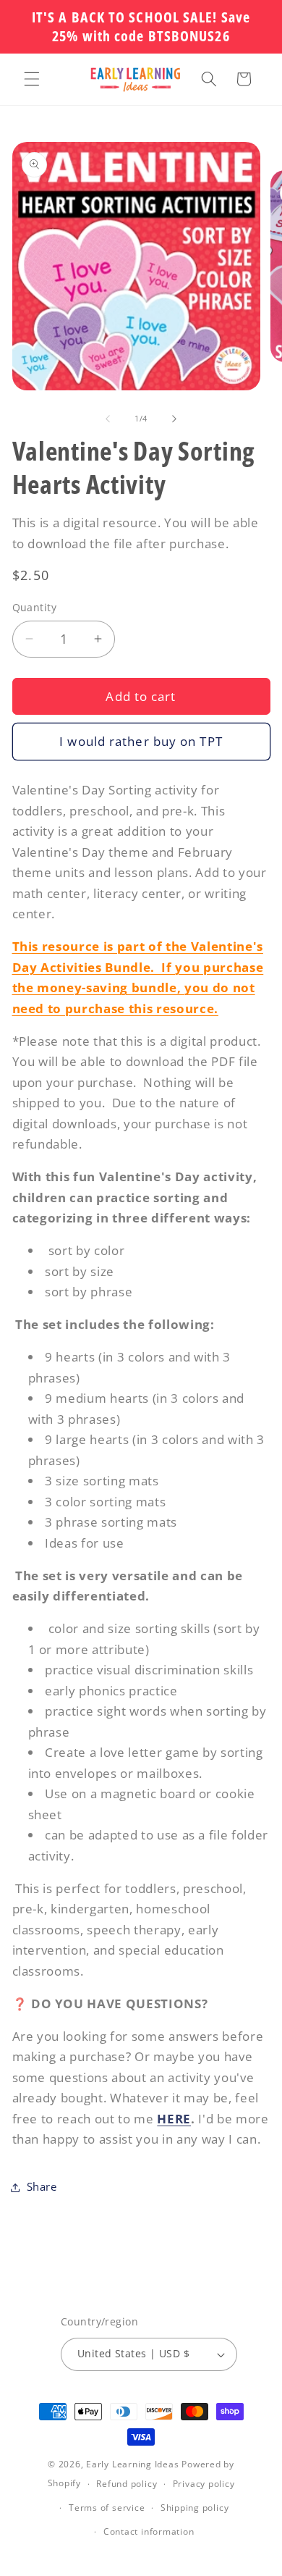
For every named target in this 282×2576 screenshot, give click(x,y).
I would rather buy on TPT (141, 741)
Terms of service (107, 2508)
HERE (174, 2119)
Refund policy (127, 2484)
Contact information (149, 2531)
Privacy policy (204, 2484)
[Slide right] (174, 419)
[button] (32, 79)
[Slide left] (108, 419)
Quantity (35, 607)
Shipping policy (195, 2508)
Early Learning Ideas (132, 2464)
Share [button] (42, 2187)
